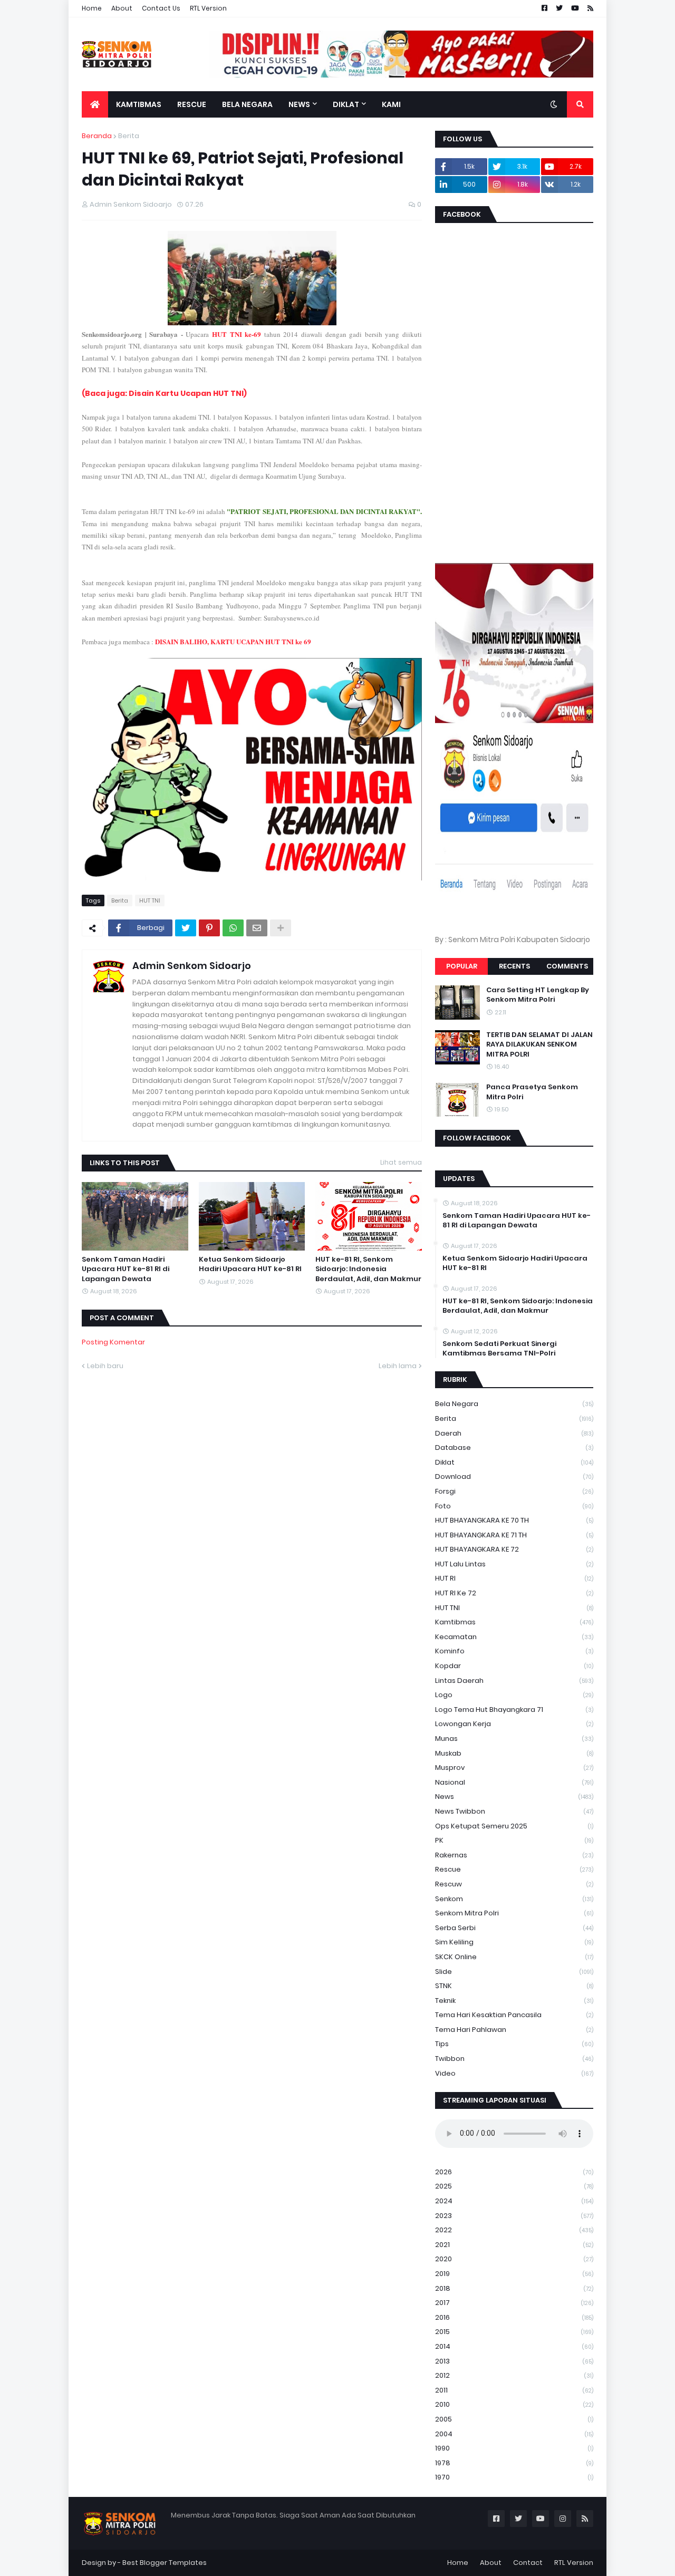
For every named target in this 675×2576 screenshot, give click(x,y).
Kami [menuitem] (391, 104)
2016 (514, 2317)
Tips (514, 2044)
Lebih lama (398, 1366)
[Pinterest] (209, 928)
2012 (514, 2375)
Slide (514, 1972)
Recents (514, 966)
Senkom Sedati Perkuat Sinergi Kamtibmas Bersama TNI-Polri (499, 1349)
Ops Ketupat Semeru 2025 (514, 1826)
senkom (514, 1899)
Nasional (514, 1782)
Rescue (514, 1869)
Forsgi (514, 1491)
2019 (514, 2274)
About (122, 8)
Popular (462, 966)
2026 (514, 2172)
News (514, 1797)
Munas (514, 1739)
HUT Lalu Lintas (514, 1564)
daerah (514, 1433)
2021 (514, 2245)
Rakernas (514, 1855)
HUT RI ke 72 (514, 1593)
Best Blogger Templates (165, 2563)
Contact (528, 2563)
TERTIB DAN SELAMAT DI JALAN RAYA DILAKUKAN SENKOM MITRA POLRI (539, 1044)
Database (514, 1447)
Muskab (514, 1753)
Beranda (97, 136)
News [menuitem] (299, 104)
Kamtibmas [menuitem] (139, 104)
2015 (514, 2332)
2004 (514, 2434)
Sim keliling (514, 1942)
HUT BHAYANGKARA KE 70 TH (514, 1520)
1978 (514, 2463)
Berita (129, 136)
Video (514, 2073)
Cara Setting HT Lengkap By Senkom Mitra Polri (538, 995)
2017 (514, 2303)
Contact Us (161, 8)
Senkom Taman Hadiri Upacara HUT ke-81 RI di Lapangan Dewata (126, 1269)
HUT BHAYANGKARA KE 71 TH (514, 1535)
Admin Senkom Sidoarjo (192, 966)
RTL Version (208, 8)
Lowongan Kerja (514, 1724)
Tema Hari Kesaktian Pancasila (514, 2015)
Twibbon (514, 2059)
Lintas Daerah (514, 1681)
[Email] (257, 928)
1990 (514, 2448)
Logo (514, 1695)
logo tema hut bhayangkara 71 (514, 1710)
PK (514, 1840)
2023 (514, 2216)
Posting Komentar (113, 1342)
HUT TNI (150, 900)
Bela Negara (514, 1404)
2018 (514, 2288)
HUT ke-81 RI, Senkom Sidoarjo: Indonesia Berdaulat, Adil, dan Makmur (368, 1269)
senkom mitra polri (514, 1913)
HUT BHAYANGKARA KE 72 (514, 1549)
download (514, 1476)
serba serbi (514, 1928)
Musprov (514, 1768)
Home (92, 8)
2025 (514, 2186)
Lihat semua (401, 1162)
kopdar (514, 1666)
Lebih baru (105, 1366)
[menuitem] (95, 104)
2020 (514, 2259)
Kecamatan (514, 1637)
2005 (514, 2419)
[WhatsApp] (233, 928)
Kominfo (514, 1651)
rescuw (514, 1884)
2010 (514, 2404)
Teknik (514, 2001)
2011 (514, 2390)
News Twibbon (514, 1811)
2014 (514, 2346)
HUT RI (514, 1578)
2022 (514, 2230)
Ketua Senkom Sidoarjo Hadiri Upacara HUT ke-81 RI (250, 1264)
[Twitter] (186, 928)
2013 (514, 2361)
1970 (514, 2477)
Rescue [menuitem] (192, 104)
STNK (514, 1986)
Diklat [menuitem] (346, 104)
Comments (567, 966)
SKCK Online (514, 1957)
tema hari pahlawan (514, 2030)
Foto (514, 1506)
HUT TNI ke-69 (237, 334)
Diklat (514, 1462)
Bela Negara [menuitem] (247, 104)
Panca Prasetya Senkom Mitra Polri (532, 1092)
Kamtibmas (514, 1622)
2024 (514, 2201)
